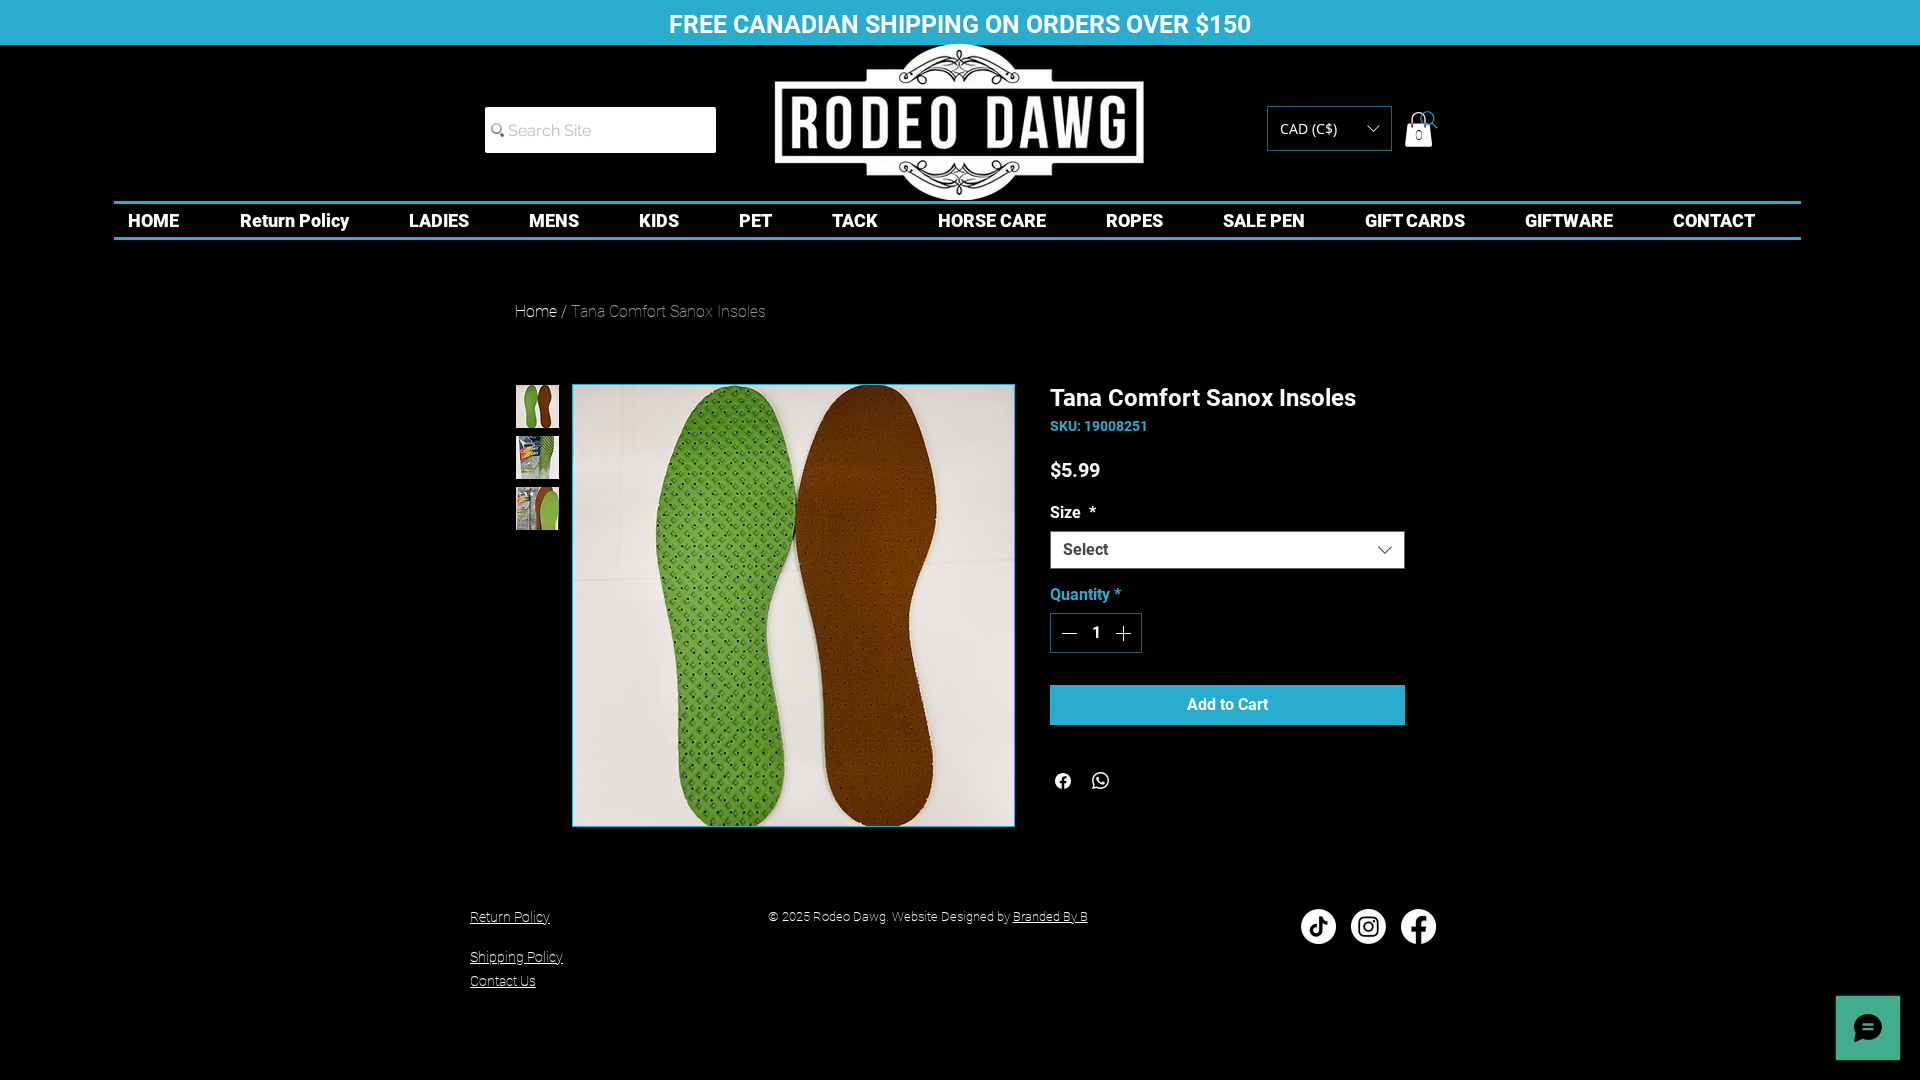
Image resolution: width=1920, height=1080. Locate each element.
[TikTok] (1318, 926)
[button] (1329, 128)
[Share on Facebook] (1063, 781)
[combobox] (1227, 550)
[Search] (1429, 120)
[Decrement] (1067, 633)
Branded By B (1050, 916)
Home (536, 311)
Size (1073, 512)
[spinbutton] (1096, 633)
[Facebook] (1418, 926)
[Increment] (1125, 633)
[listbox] (1329, 128)
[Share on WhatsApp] (1101, 781)
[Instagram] (1368, 926)
